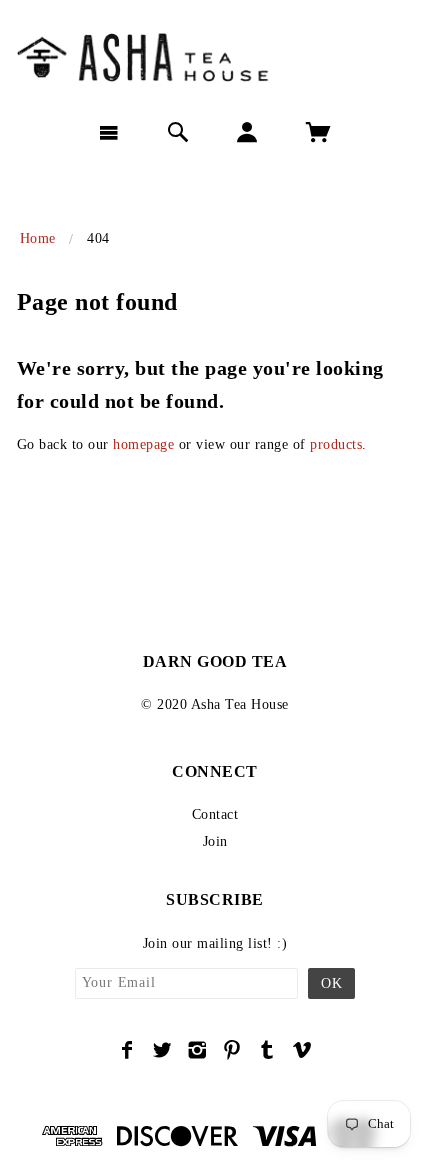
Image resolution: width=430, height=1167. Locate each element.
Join (215, 841)
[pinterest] (232, 1050)
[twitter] (162, 1050)
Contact (215, 814)
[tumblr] (267, 1050)
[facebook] (127, 1050)
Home (38, 238)
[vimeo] (302, 1050)
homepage (143, 444)
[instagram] (197, 1050)
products (336, 444)
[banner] (215, 56)
